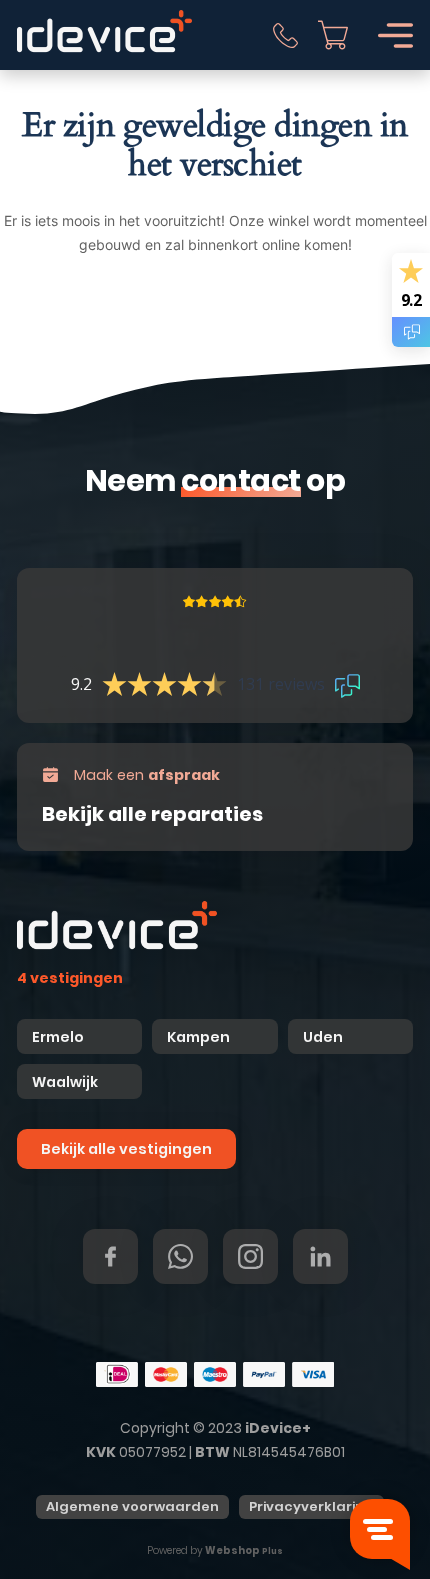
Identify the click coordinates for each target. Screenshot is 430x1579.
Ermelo (58, 1037)
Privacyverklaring (311, 1506)
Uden (323, 1037)
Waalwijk (65, 1082)
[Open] (395, 35)
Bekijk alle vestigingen (126, 1149)
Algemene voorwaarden (132, 1506)
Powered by (215, 1550)
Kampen (200, 1037)
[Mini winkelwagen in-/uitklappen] (333, 35)
